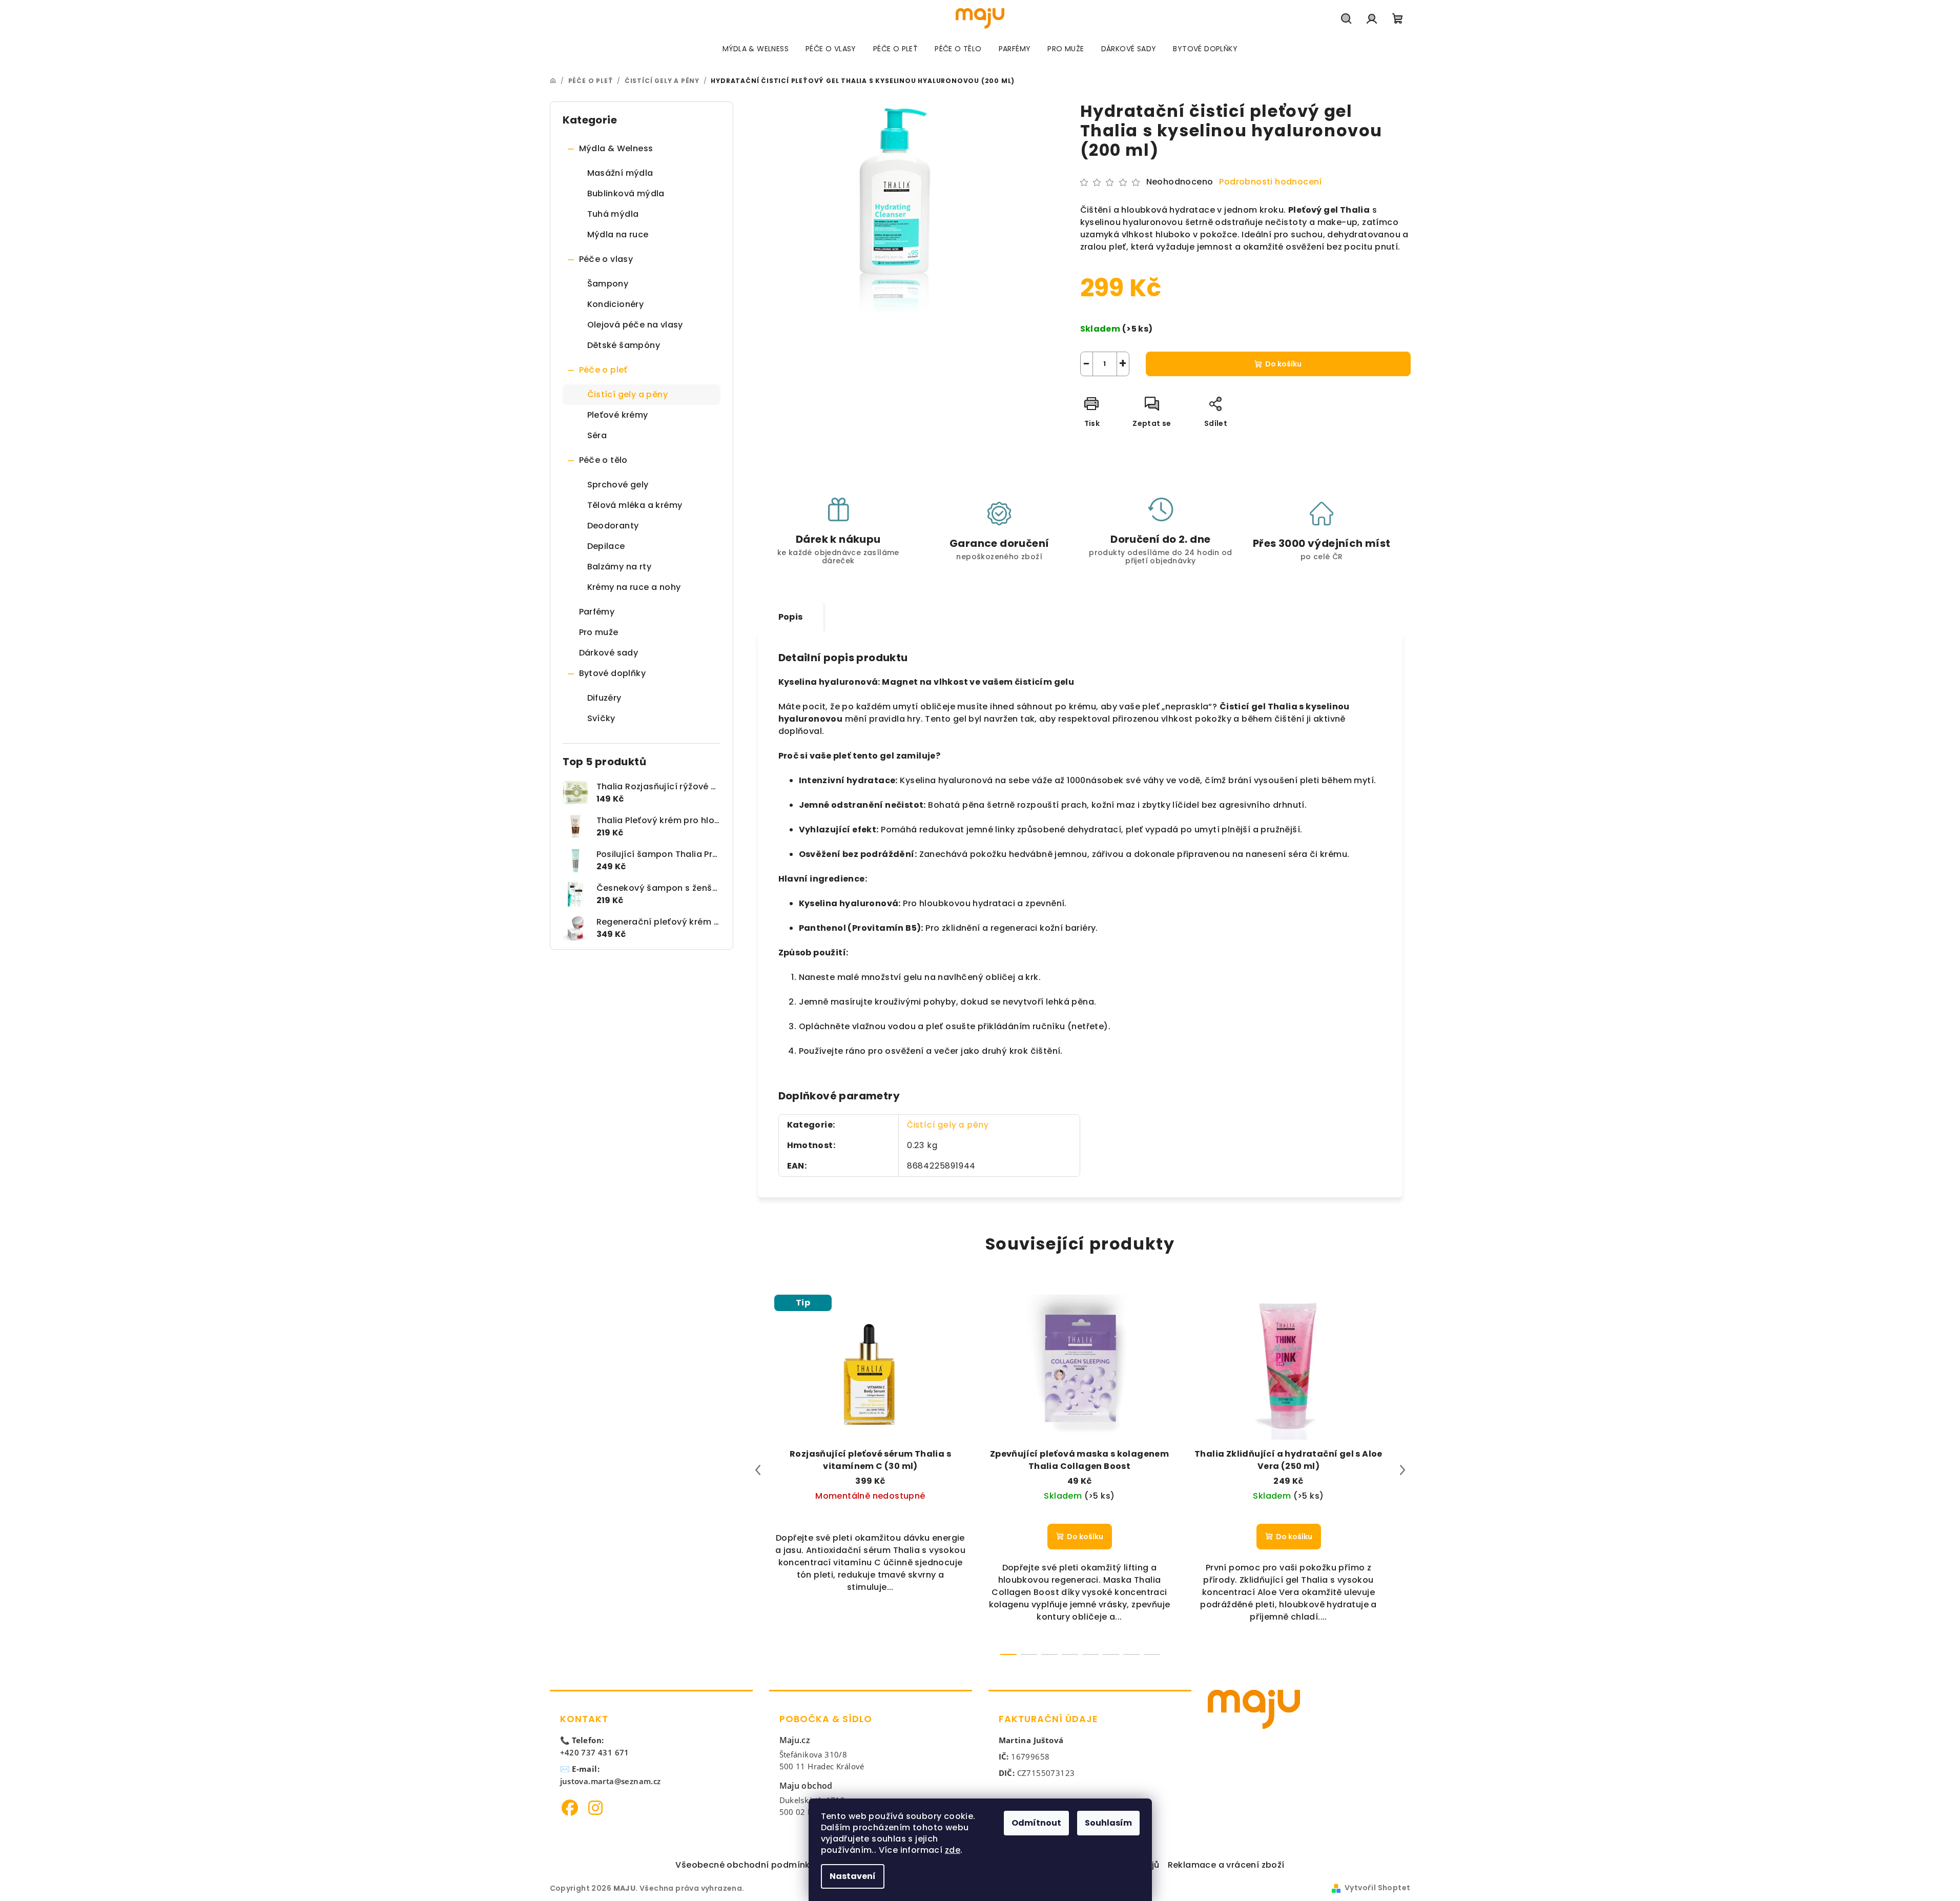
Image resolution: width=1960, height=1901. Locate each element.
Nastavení (853, 1876)
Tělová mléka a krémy (635, 505)
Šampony (608, 284)
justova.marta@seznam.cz (611, 1781)
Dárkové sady (609, 653)
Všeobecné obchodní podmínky (745, 1865)
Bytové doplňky (613, 673)
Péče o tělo (603, 460)
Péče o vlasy (606, 259)
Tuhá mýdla (613, 214)
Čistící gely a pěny (628, 394)
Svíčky (601, 718)
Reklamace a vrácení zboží (1226, 1865)
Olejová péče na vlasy (635, 325)
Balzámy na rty (620, 567)
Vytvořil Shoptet (1377, 1888)
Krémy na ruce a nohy (634, 587)
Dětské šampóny (624, 345)
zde (953, 1850)
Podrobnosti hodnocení (1270, 182)
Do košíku (1283, 364)
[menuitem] (756, 49)
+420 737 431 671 (595, 1752)
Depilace (606, 546)
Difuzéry (604, 698)
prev (758, 1470)
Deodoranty (613, 526)
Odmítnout (1036, 1823)
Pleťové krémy (618, 415)
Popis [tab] (791, 617)
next (1402, 1470)
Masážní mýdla (620, 173)
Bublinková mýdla (626, 193)
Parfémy (597, 612)
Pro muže (599, 632)
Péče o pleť (603, 370)
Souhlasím (1108, 1823)
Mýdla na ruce (618, 234)
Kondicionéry (616, 304)
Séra (597, 435)
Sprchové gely (618, 485)
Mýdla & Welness (616, 148)
